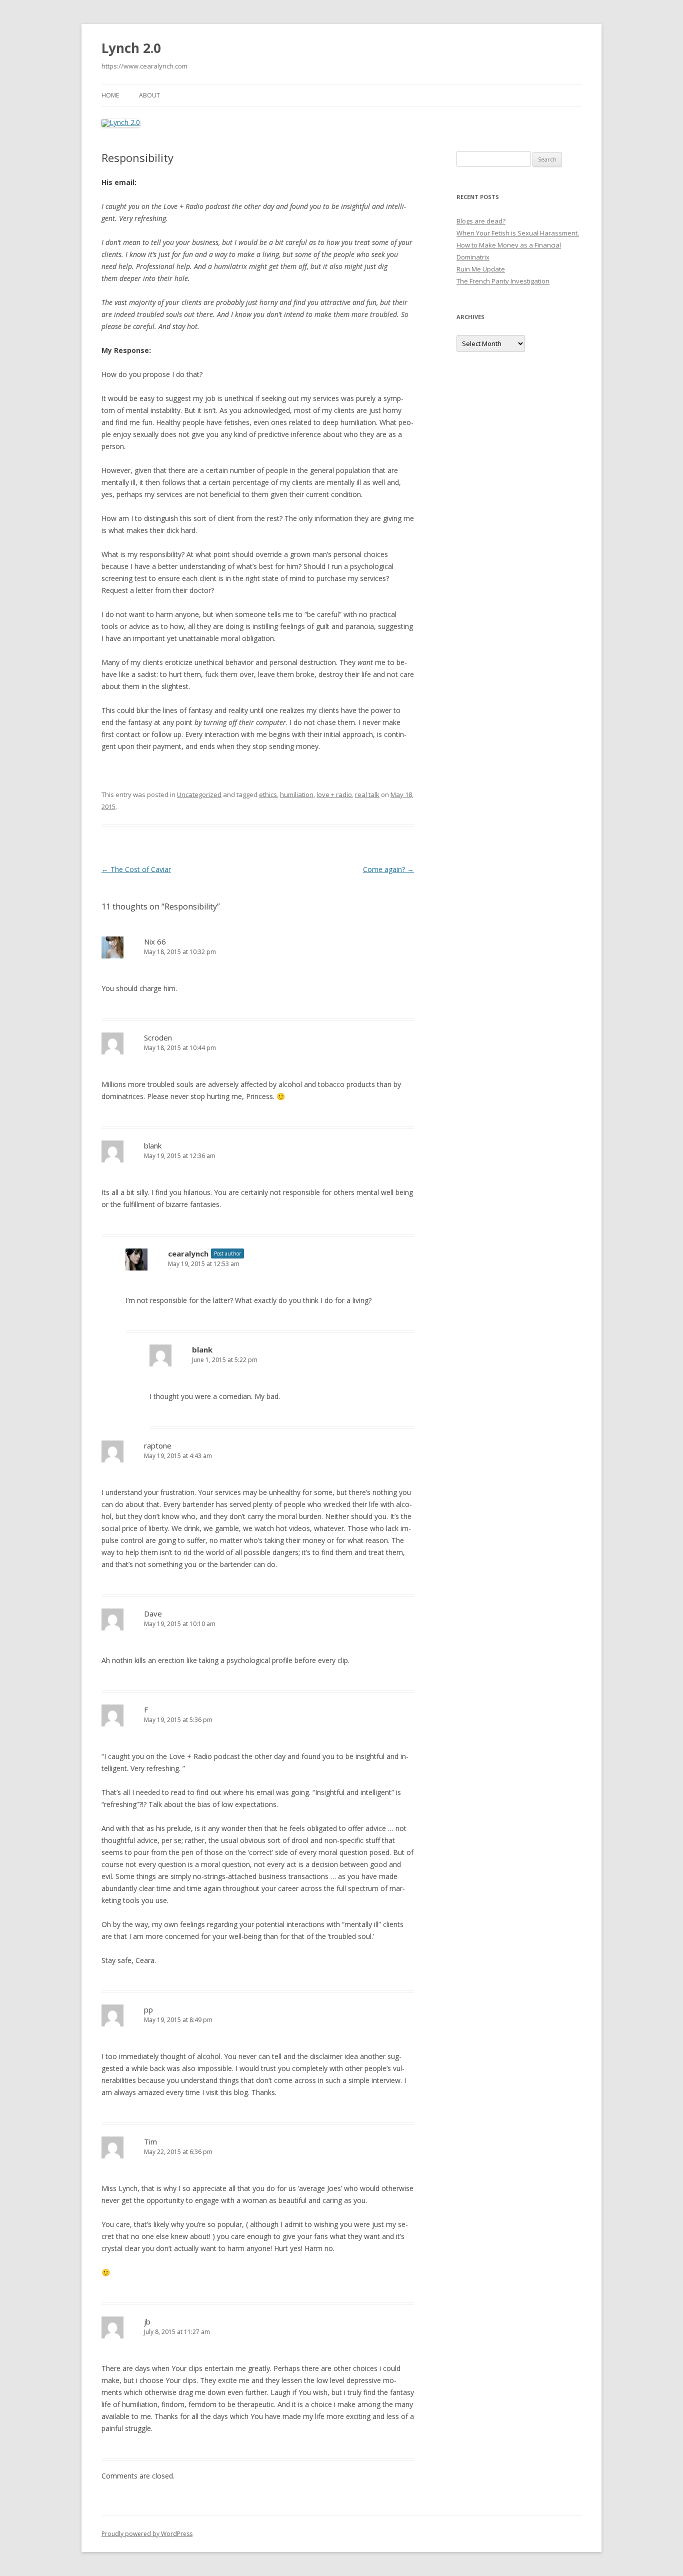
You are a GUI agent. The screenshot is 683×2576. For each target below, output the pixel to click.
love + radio (334, 794)
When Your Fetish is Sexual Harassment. (518, 233)
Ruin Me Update (481, 269)
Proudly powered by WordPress (147, 2534)
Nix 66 (155, 941)
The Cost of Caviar (136, 869)
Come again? (388, 869)
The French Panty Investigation (503, 281)
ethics (268, 794)
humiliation (297, 794)
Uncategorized (199, 794)
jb (147, 2321)
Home (110, 95)
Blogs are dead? (481, 221)
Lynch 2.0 (131, 48)
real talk (367, 794)
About (149, 95)
